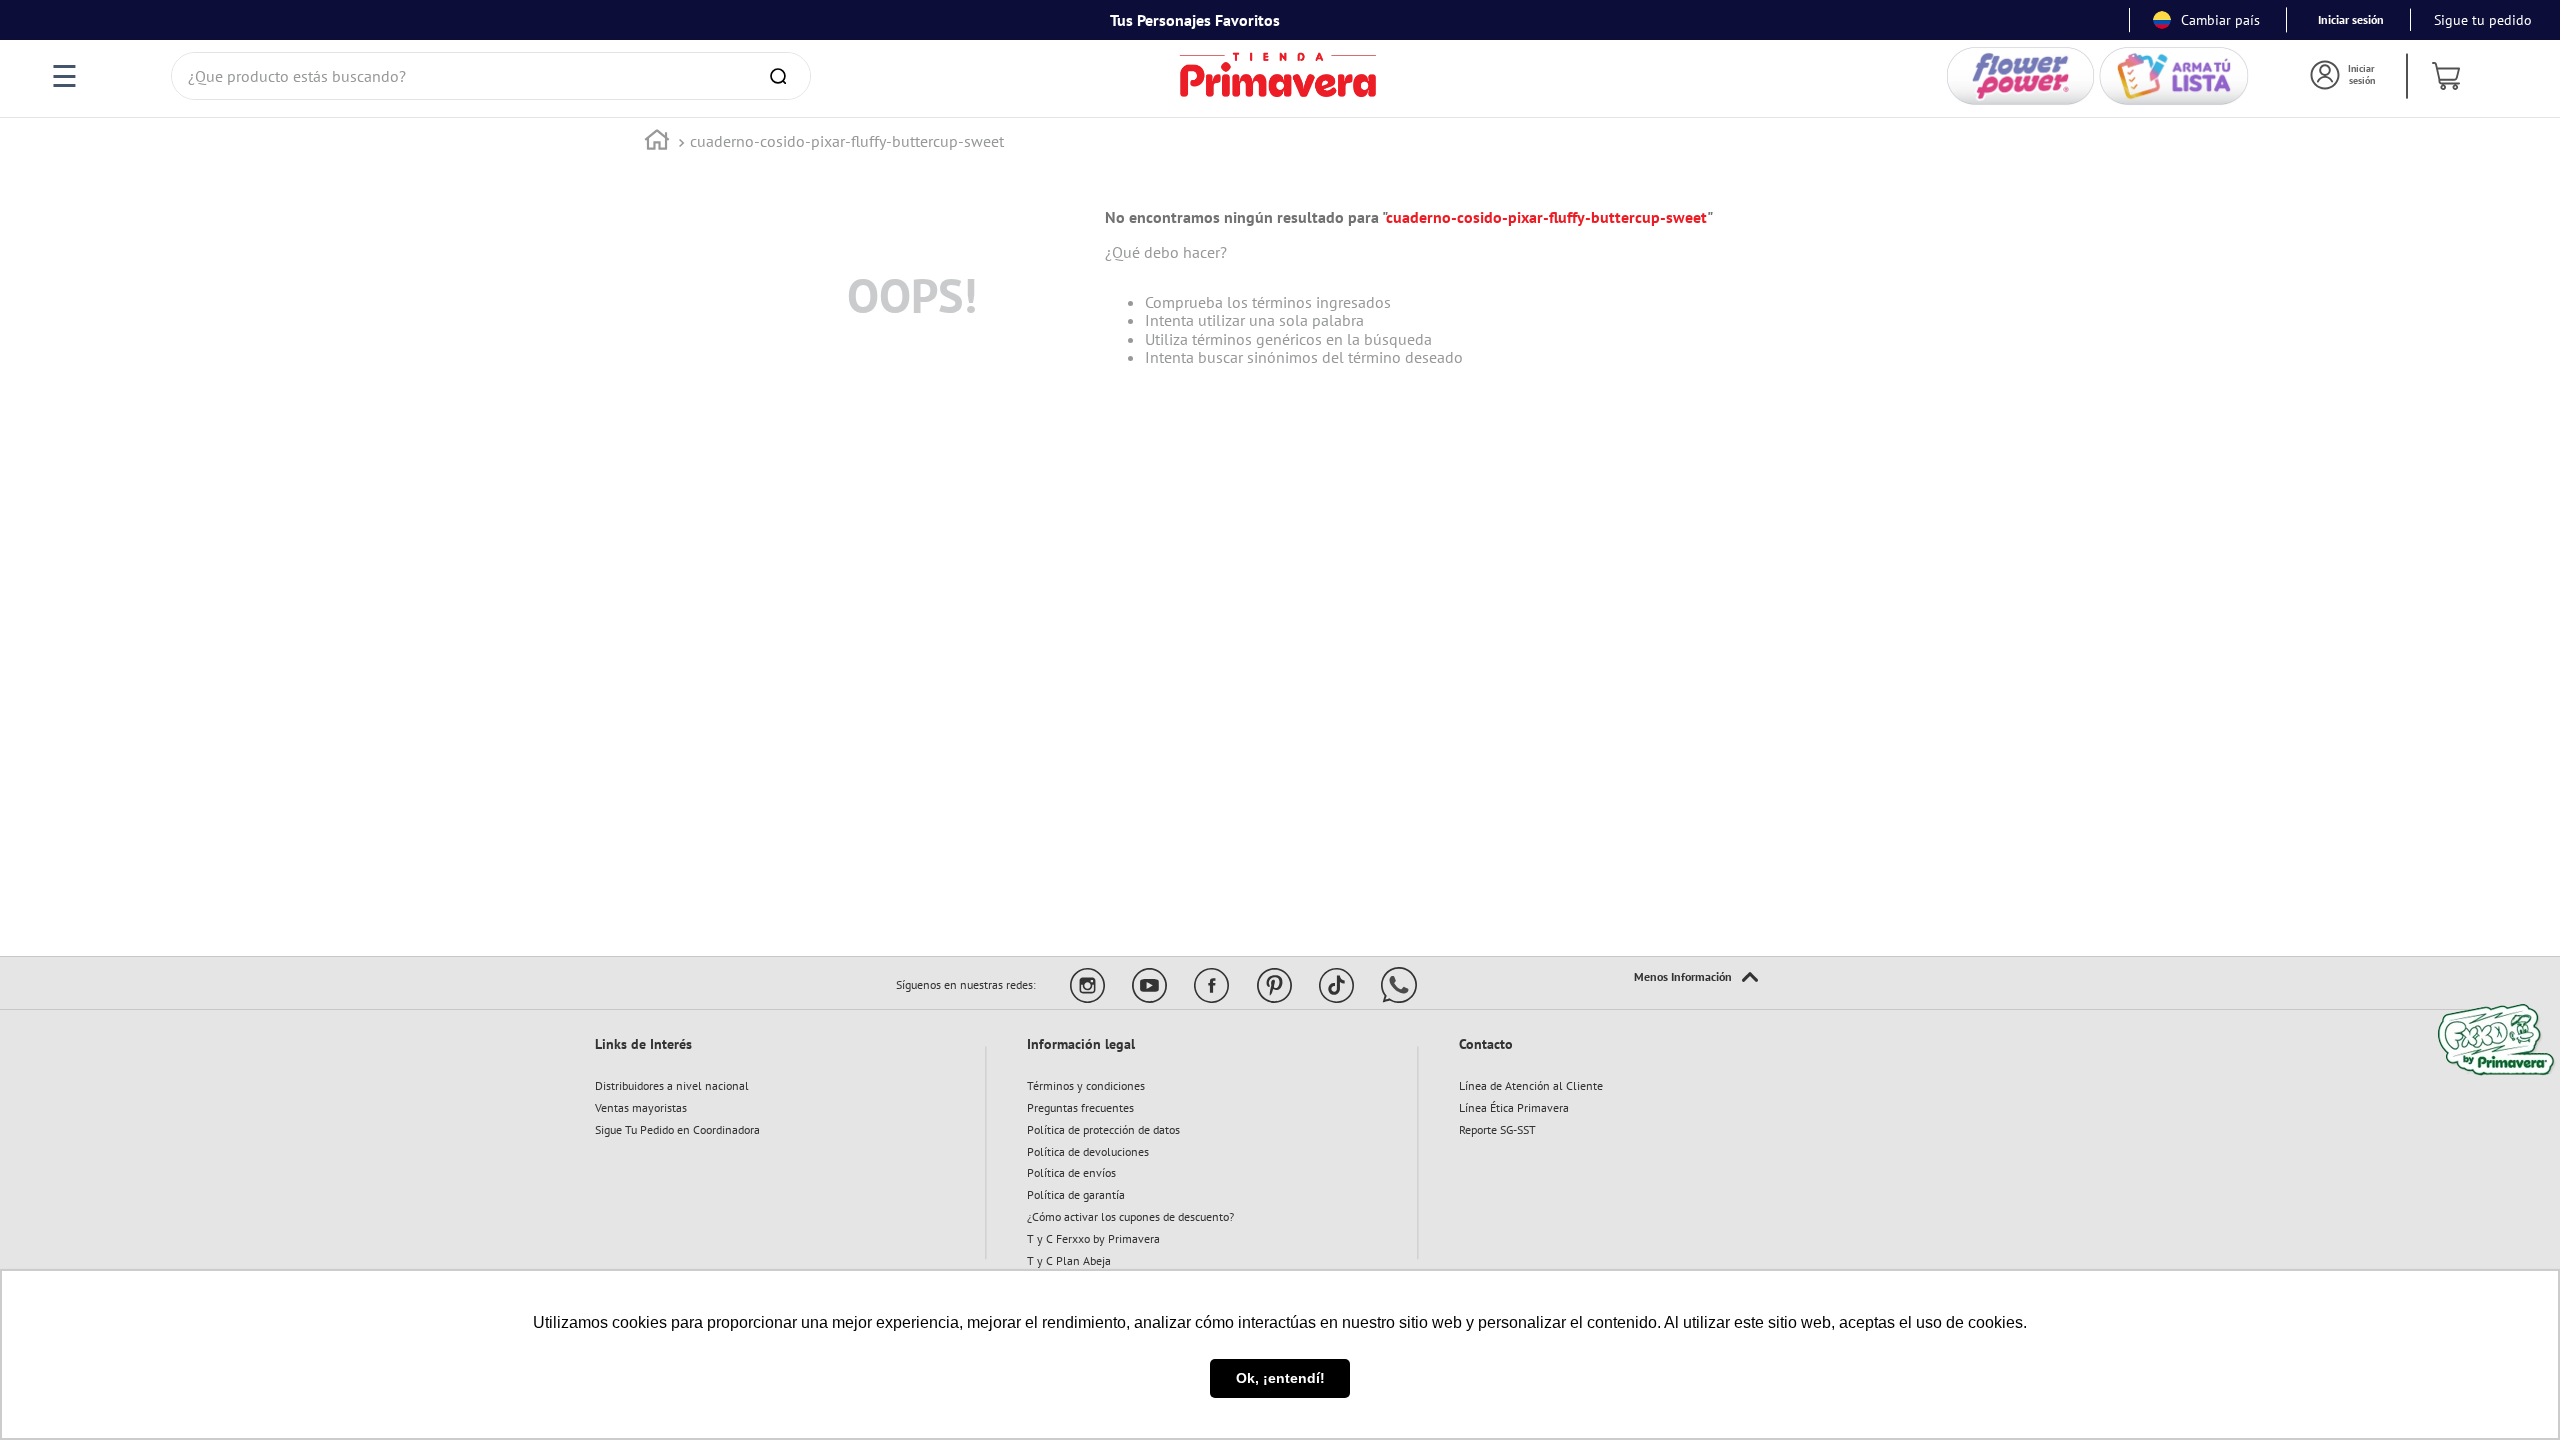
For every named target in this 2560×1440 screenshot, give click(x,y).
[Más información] (1696, 978)
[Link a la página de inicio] (657, 142)
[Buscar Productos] (782, 76)
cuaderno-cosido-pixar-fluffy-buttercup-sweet (847, 141)
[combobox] (491, 76)
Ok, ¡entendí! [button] (1280, 1378)
